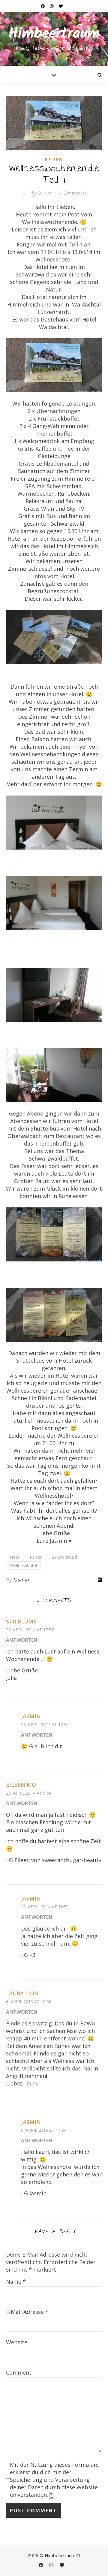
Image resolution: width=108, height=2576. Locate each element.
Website (17, 2342)
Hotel (15, 1557)
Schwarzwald (64, 1557)
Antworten (22, 1640)
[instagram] (52, 6)
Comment (19, 2372)
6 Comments (73, 193)
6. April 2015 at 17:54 (44, 2130)
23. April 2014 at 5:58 (29, 1793)
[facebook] (43, 6)
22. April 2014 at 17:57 (30, 1630)
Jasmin (21, 1580)
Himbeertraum (54, 34)
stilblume (21, 1621)
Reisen (54, 160)
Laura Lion (22, 1993)
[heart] (61, 6)
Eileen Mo (21, 1785)
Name (16, 2282)
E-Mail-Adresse (27, 2312)
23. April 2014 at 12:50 (45, 1724)
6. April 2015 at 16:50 (29, 2002)
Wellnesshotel (23, 1565)
